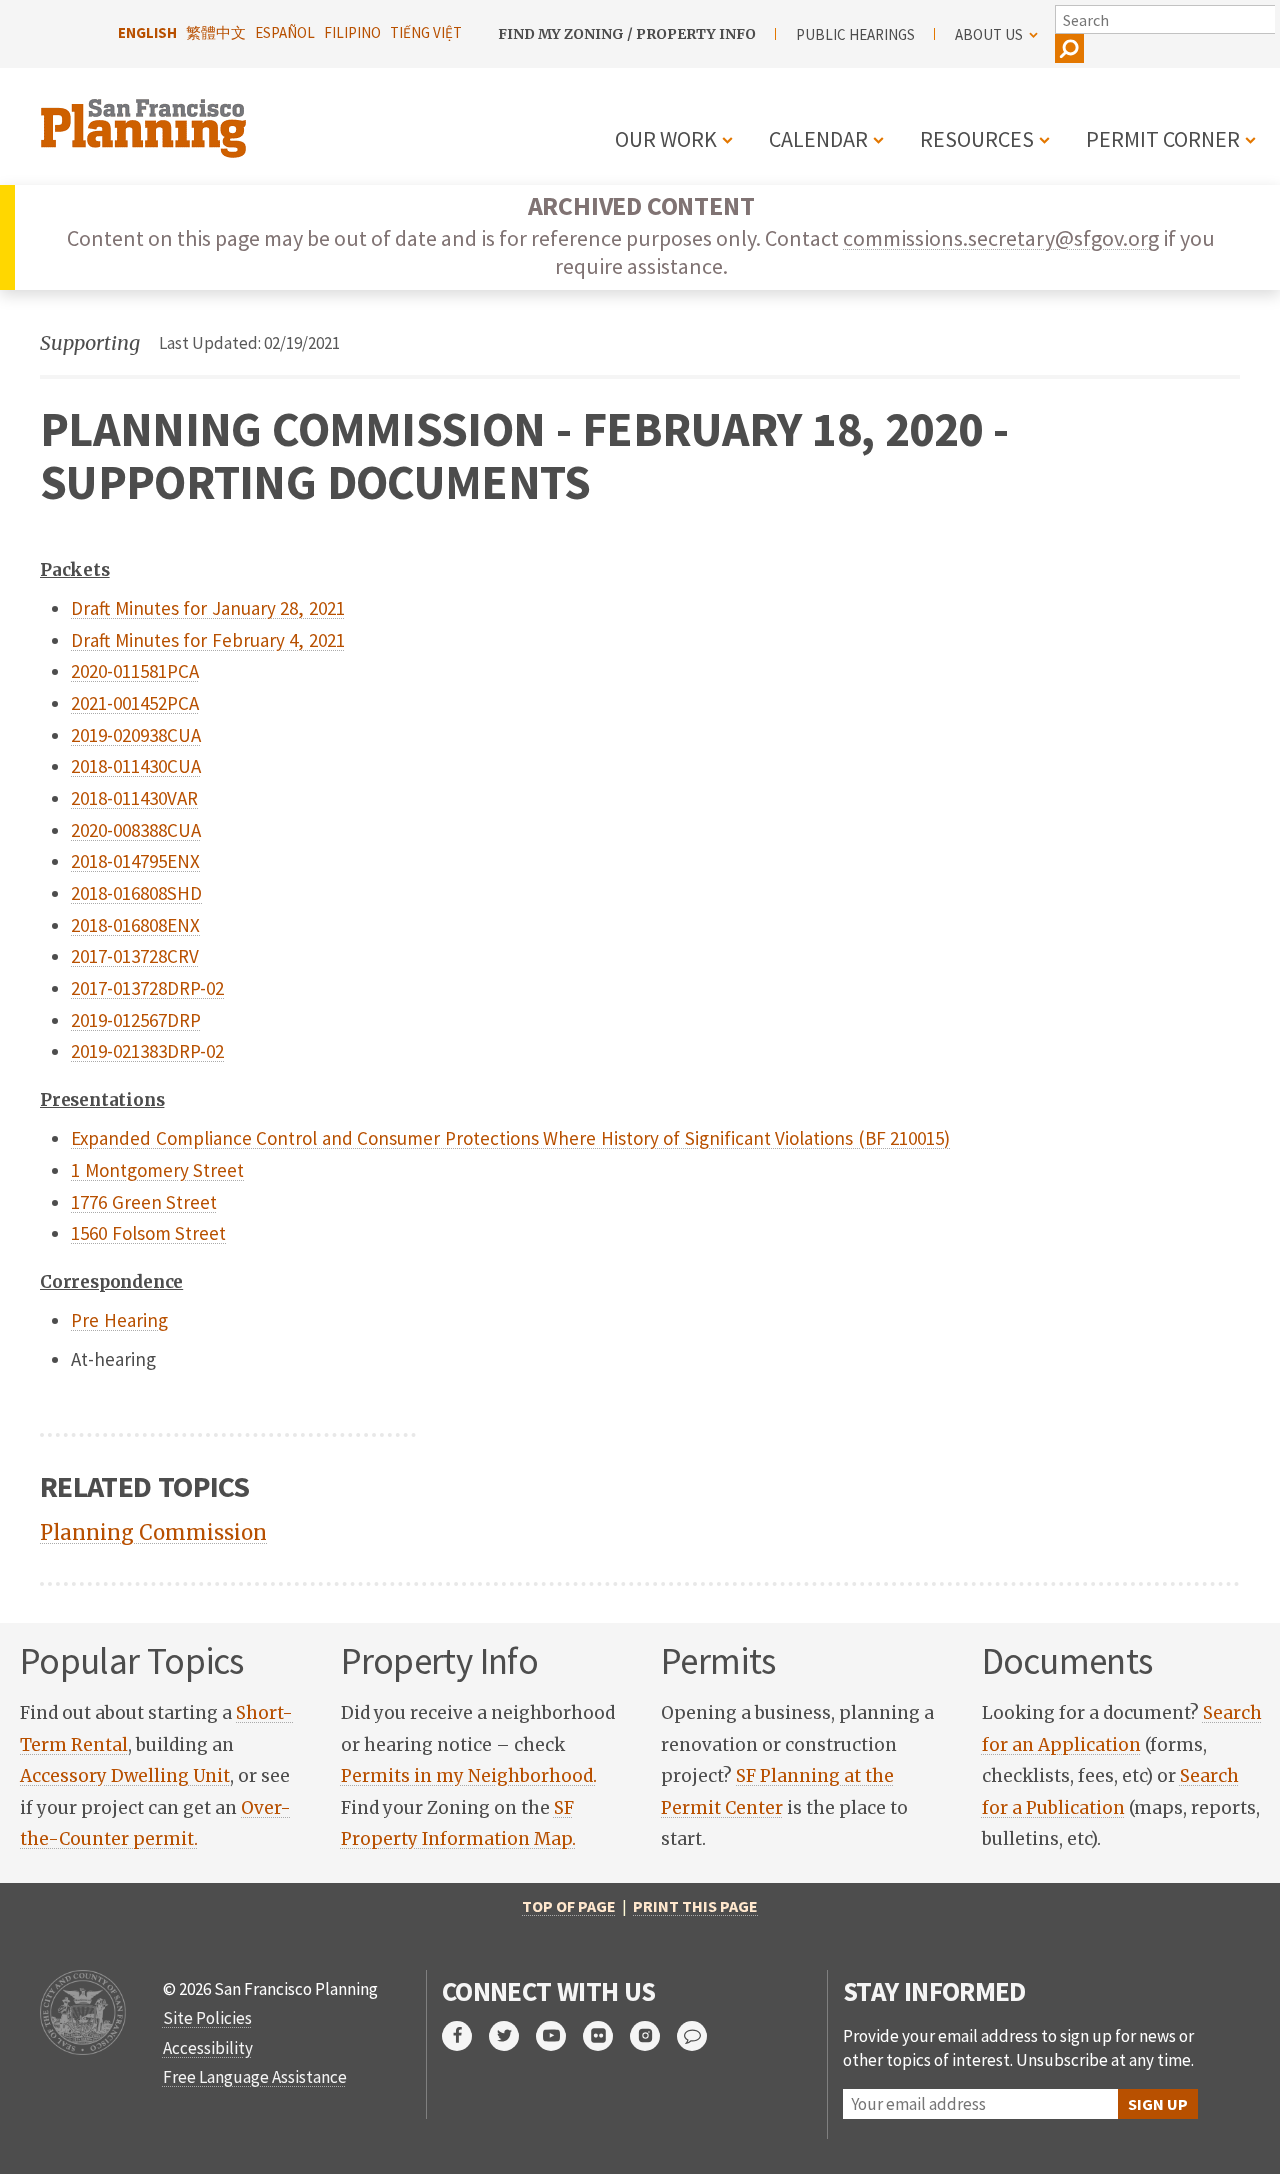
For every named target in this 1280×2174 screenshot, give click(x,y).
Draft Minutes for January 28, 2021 (208, 608)
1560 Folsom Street (148, 1233)
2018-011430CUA (136, 766)
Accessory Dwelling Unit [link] (125, 1776)
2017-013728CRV (135, 956)
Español (285, 32)
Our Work (666, 139)
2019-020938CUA (136, 735)
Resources (977, 139)
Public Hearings (855, 34)
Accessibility (208, 2048)
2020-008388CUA (136, 830)
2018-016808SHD (136, 893)
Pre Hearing (119, 1320)
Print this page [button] (695, 1906)
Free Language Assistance (255, 2077)
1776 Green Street (144, 1202)
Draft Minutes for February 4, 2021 (208, 640)
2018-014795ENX (135, 861)
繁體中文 (216, 32)
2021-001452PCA (135, 703)
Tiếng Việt (426, 32)
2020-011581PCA (135, 671)
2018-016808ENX (135, 925)
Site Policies (207, 2018)
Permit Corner (1163, 139)
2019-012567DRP (136, 1020)
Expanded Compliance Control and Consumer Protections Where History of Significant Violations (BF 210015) (510, 1138)
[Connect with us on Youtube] (559, 2036)
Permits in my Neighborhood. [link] (469, 1776)
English (147, 32)
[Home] (146, 116)
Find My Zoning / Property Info (627, 34)
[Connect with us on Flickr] (606, 2036)
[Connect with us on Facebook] (465, 2036)
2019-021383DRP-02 (147, 1051)
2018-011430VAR (134, 798)
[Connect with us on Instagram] (653, 2036)
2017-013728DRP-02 (147, 988)
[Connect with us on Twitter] (512, 2036)
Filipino (352, 32)
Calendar (818, 139)
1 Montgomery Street (157, 1170)
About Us (989, 34)
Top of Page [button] (569, 1906)
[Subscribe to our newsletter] (700, 2036)
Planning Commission (153, 1532)
